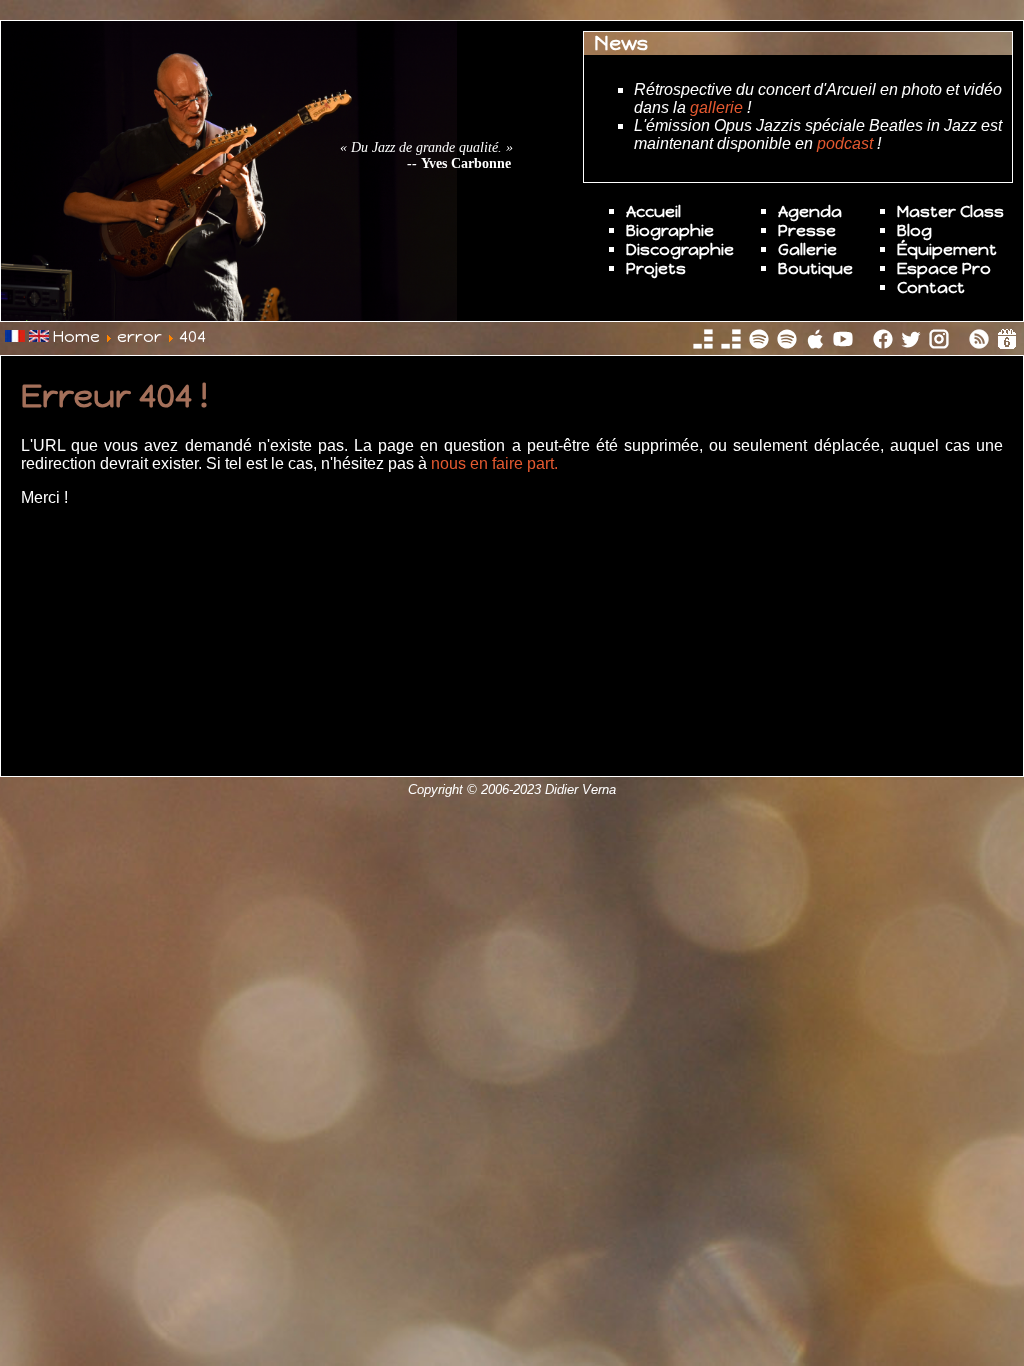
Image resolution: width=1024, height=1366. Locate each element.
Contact (931, 287)
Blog (914, 230)
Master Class (950, 211)
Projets (656, 268)
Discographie (680, 249)
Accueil (653, 211)
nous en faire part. (492, 463)
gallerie (716, 107)
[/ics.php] (1007, 345)
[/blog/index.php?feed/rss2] (981, 345)
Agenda (810, 211)
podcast (845, 143)
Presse (807, 230)
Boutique (815, 268)
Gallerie (807, 249)
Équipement (947, 249)
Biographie (670, 230)
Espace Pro (944, 268)
